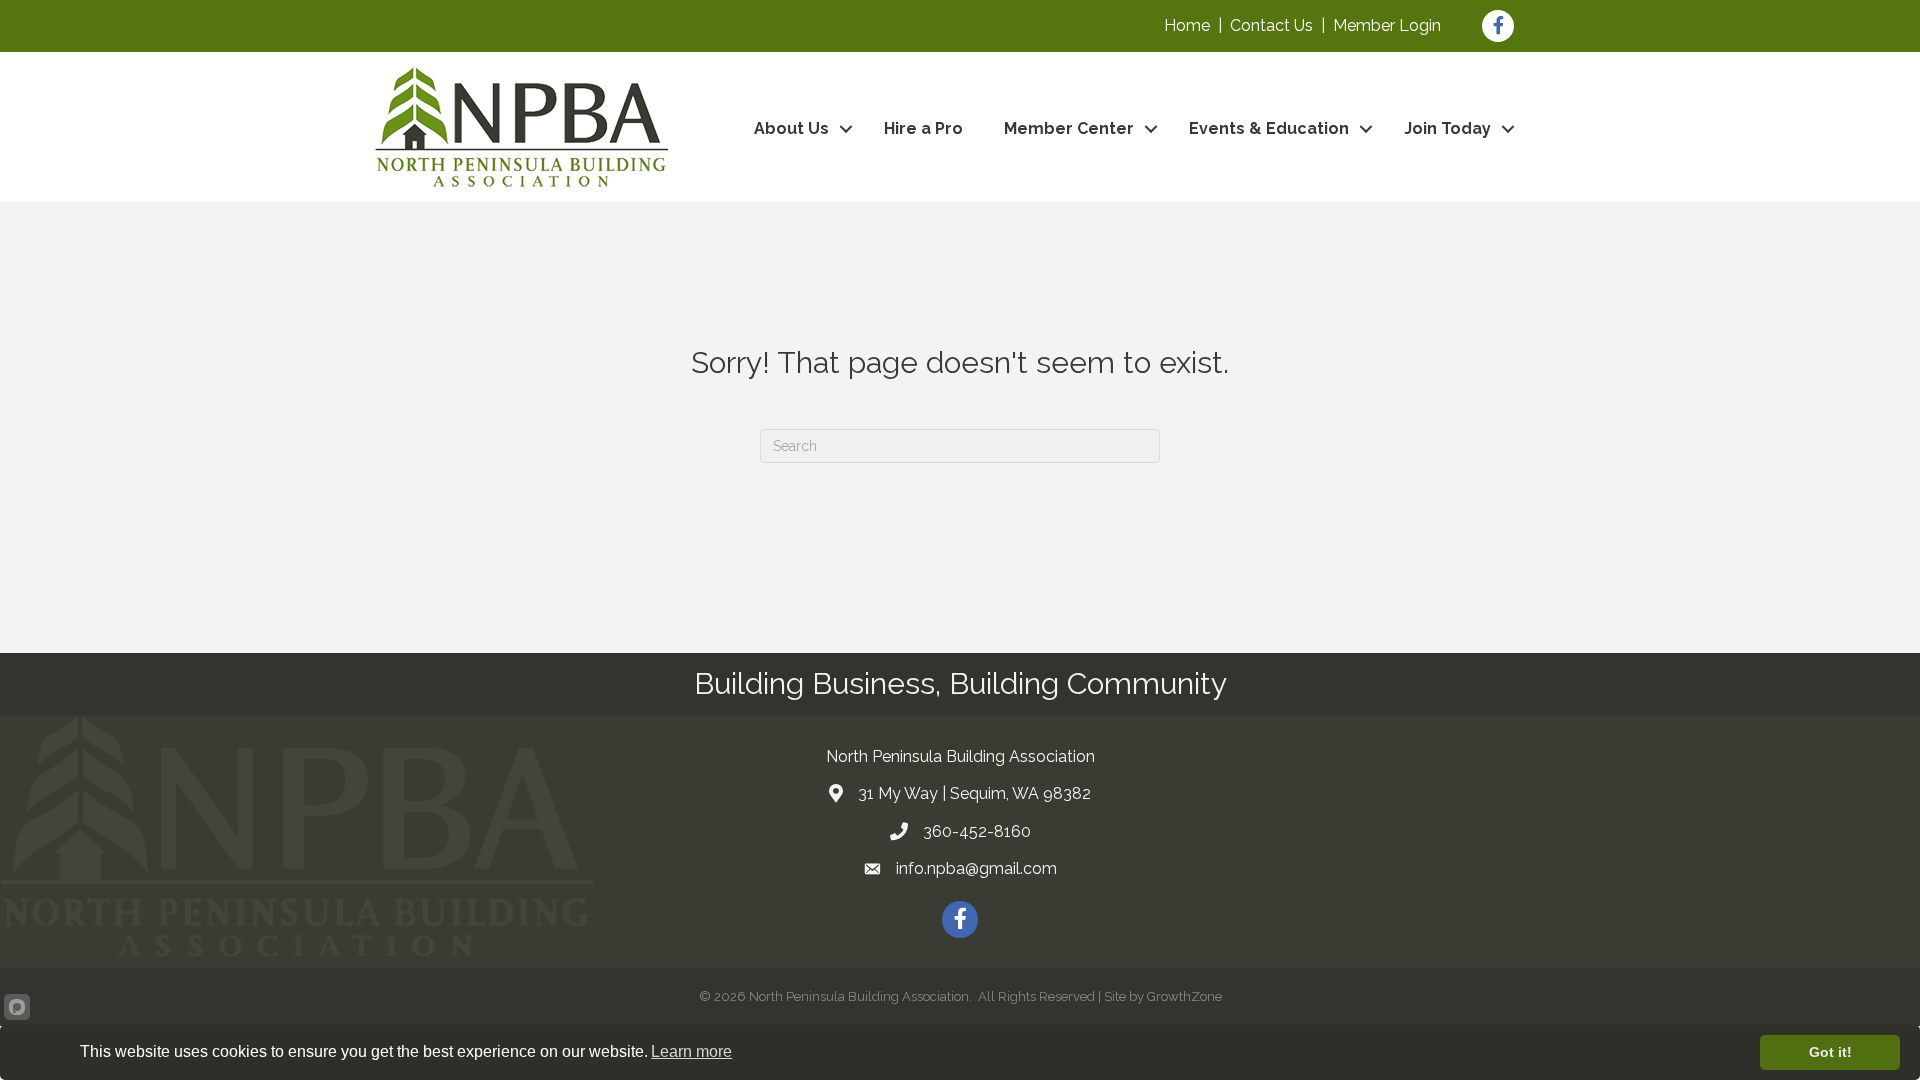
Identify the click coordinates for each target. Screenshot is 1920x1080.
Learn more (691, 1051)
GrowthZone (1184, 996)
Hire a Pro (923, 128)
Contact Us (1271, 25)
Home (1187, 25)
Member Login (1387, 25)
